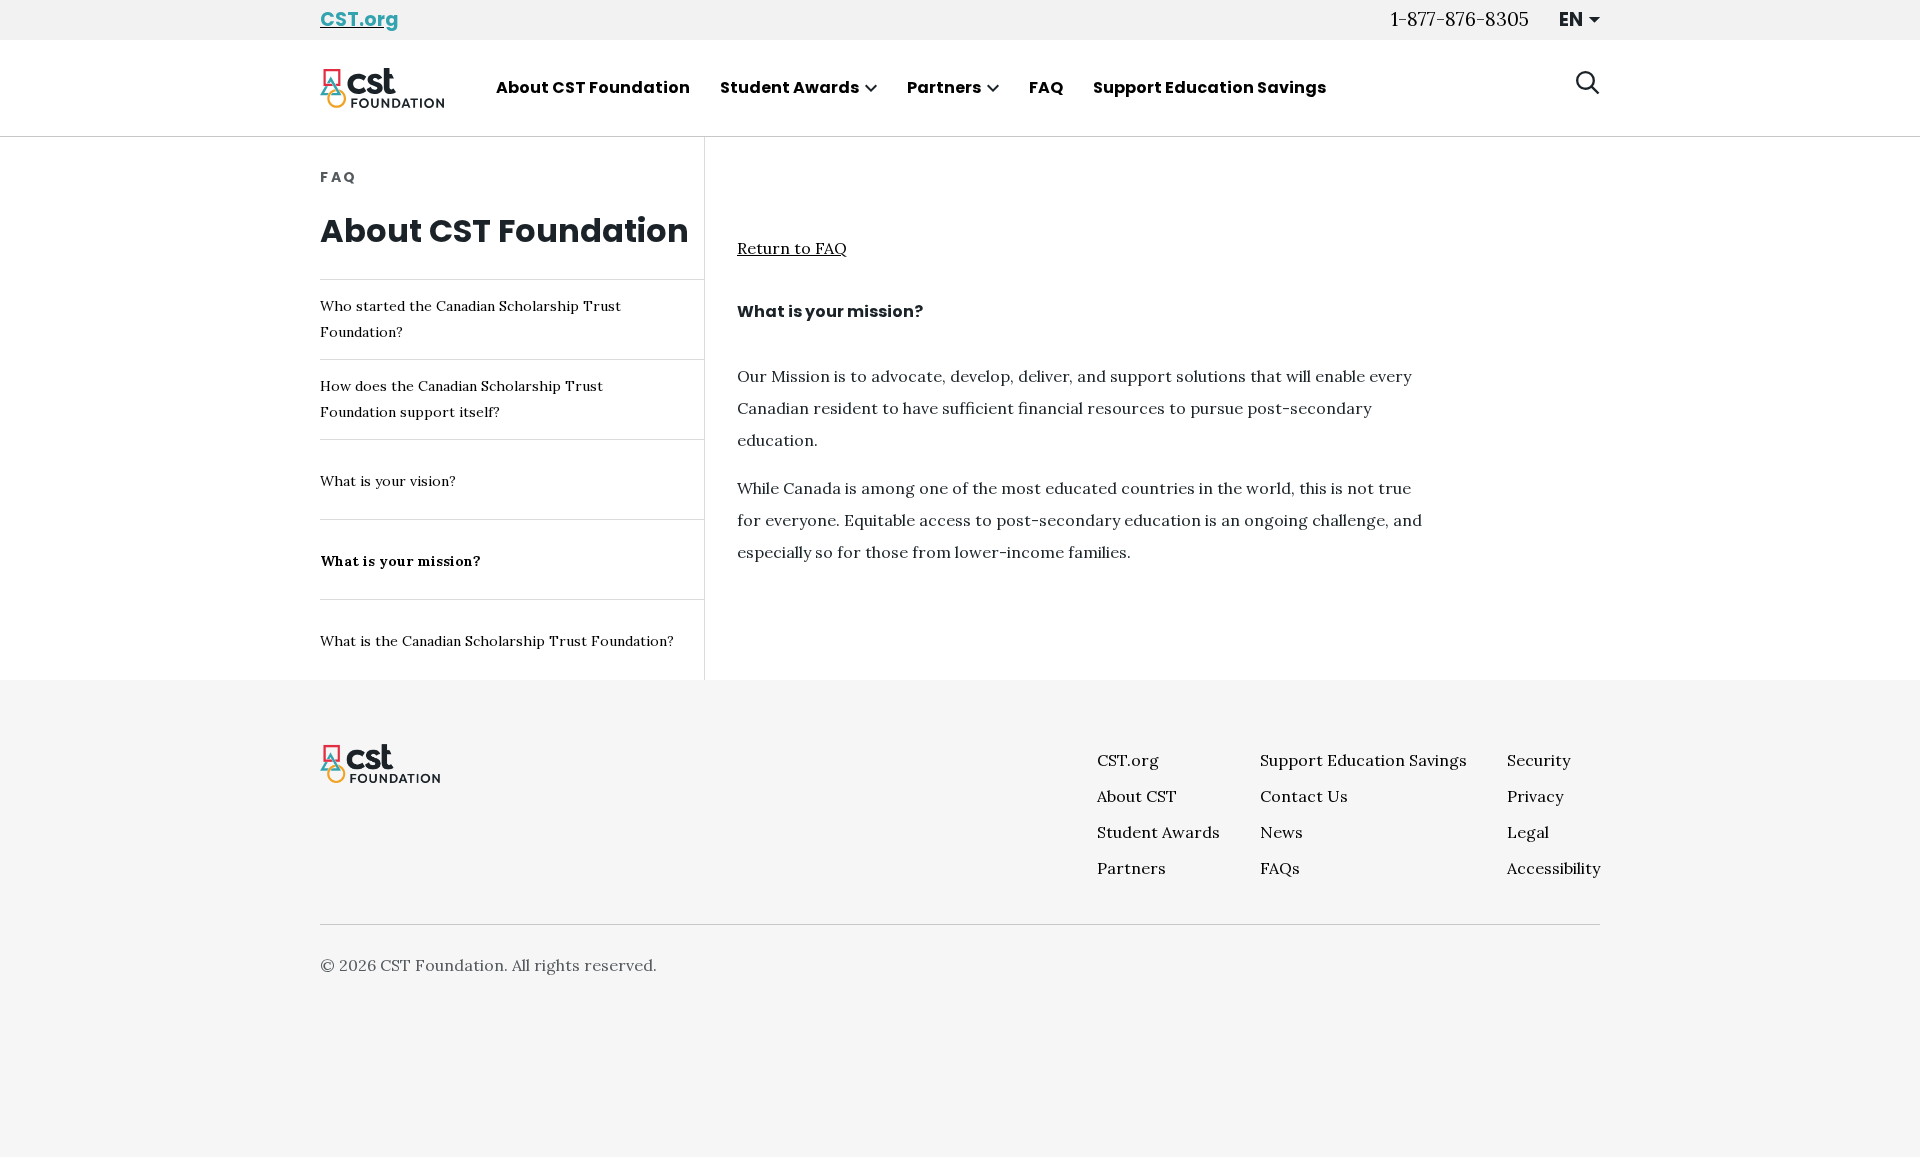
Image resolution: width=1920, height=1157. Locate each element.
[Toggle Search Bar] (1588, 83)
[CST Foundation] (382, 88)
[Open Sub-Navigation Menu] (871, 88)
